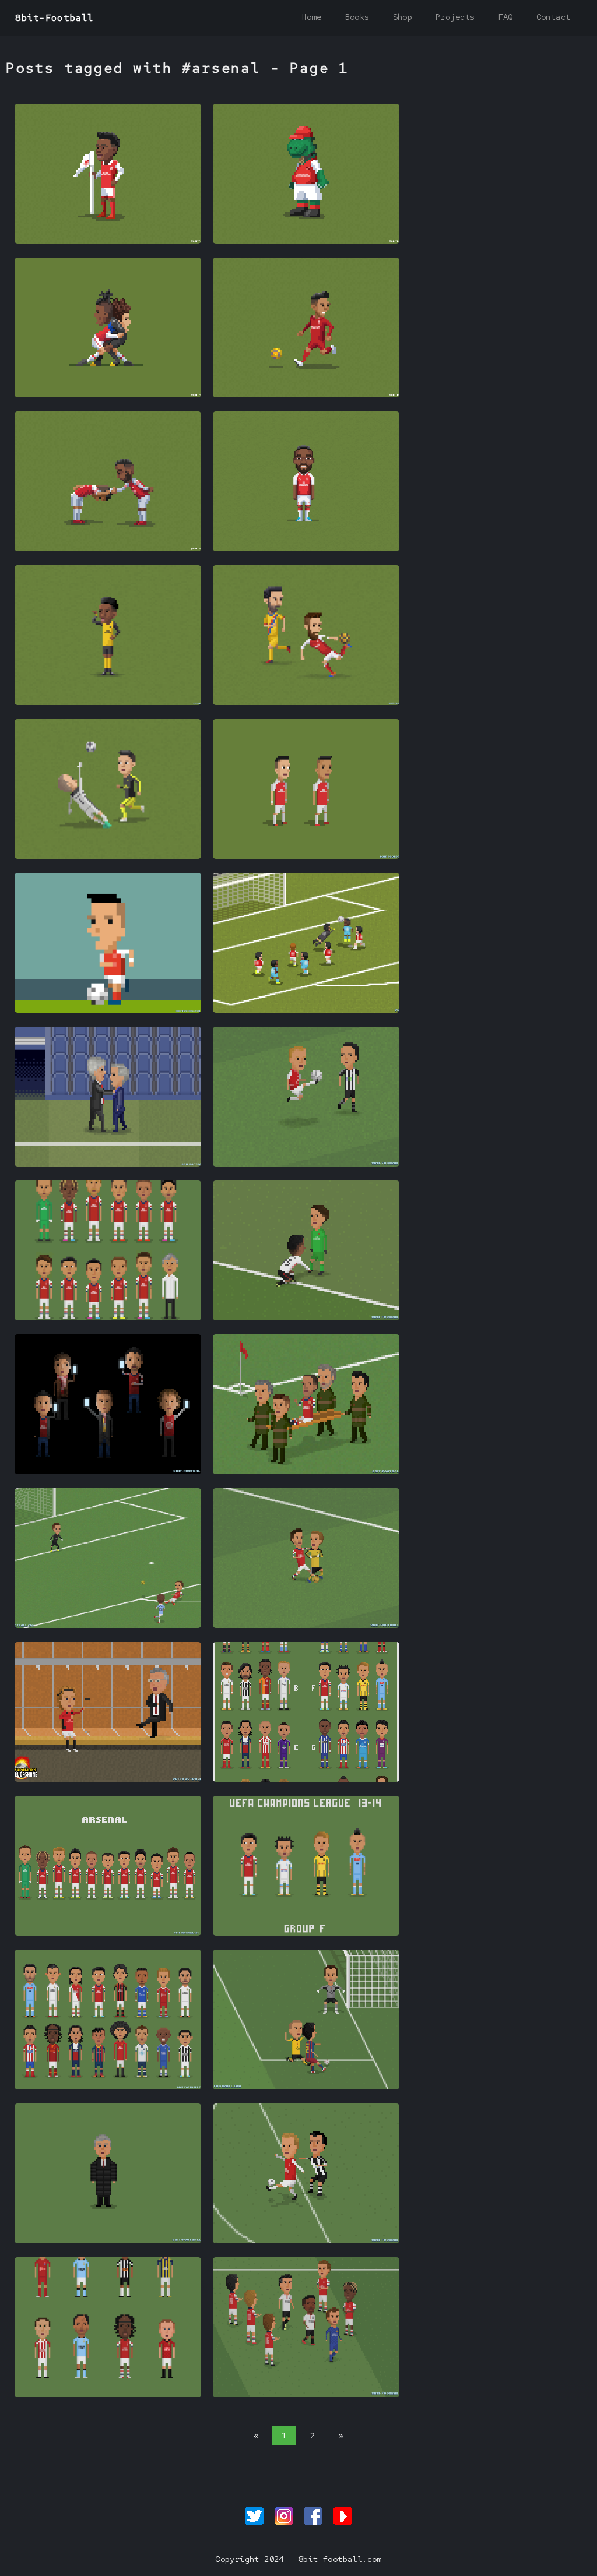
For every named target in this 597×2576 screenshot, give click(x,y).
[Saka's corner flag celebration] (108, 241)
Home (312, 17)
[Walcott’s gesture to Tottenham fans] (306, 1471)
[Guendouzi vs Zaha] (108, 394)
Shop (403, 17)
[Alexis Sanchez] (108, 1010)
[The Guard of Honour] (306, 2394)
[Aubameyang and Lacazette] (108, 548)
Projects (455, 17)
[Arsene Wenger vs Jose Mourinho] (108, 1164)
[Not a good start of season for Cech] (306, 1010)
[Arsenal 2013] (108, 1933)
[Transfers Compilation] (108, 2087)
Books (357, 17)
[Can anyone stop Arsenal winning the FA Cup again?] (306, 856)
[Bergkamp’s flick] (306, 2240)
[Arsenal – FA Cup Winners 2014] (108, 1317)
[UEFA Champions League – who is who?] (306, 1779)
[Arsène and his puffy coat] (108, 2240)
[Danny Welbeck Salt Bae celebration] (108, 702)
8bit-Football (55, 18)
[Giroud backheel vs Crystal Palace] (306, 702)
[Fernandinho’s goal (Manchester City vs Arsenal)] (108, 1625)
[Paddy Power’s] (108, 1779)
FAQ (505, 17)
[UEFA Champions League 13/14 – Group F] (306, 1933)
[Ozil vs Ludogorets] (108, 856)
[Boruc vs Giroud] (306, 1625)
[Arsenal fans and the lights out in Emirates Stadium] (108, 1471)
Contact (554, 17)
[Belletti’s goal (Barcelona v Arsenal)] (306, 2087)
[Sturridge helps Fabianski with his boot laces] (306, 1317)
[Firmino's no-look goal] (306, 394)
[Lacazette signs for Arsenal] (306, 548)
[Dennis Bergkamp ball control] (306, 1164)
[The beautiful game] (108, 2394)
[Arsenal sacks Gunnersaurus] (306, 241)
